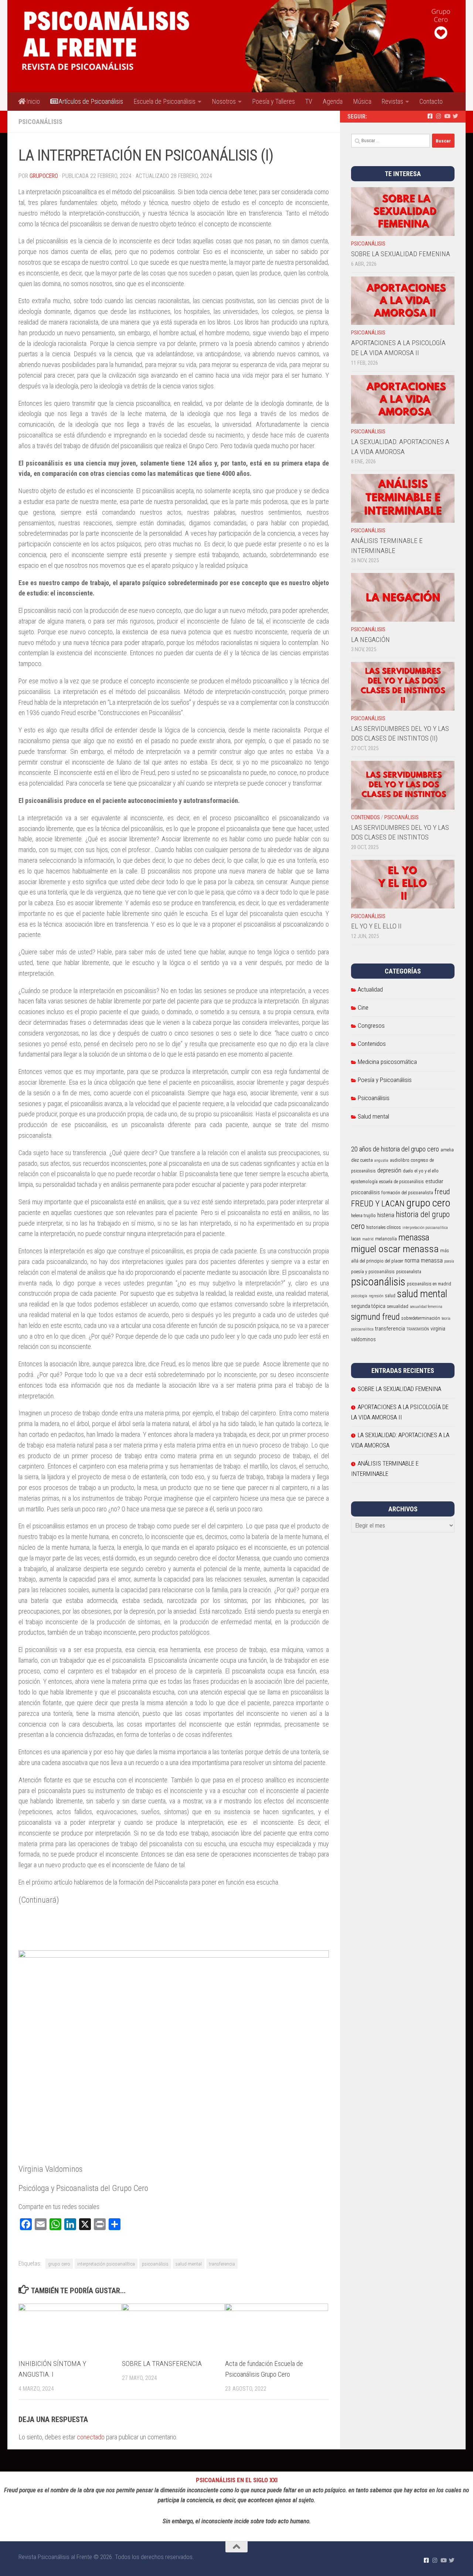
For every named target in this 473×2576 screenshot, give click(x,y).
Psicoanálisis (40, 122)
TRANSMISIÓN (418, 1329)
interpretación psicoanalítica (106, 2264)
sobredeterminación (421, 1318)
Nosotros (224, 101)
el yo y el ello (427, 1171)
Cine (363, 1007)
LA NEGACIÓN (370, 640)
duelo (408, 1171)
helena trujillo (363, 1216)
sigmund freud (375, 1317)
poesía (449, 1261)
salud (390, 1296)
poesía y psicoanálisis (373, 1272)
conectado (91, 2437)
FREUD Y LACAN (378, 1203)
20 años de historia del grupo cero (395, 1149)
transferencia (222, 2264)
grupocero (44, 176)
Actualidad (370, 989)
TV (309, 101)
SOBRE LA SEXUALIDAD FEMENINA (401, 254)
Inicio (32, 101)
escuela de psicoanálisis (401, 1182)
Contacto (431, 101)
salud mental (189, 2264)
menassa (414, 1237)
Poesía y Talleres (273, 101)
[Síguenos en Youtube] (447, 116)
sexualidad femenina (426, 1307)
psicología (359, 1296)
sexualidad (398, 1306)
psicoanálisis (155, 2264)
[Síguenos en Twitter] (455, 116)
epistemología (364, 1182)
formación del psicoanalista (407, 1193)
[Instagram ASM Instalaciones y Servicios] (438, 116)
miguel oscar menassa (395, 1249)
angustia (381, 1160)
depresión (389, 1170)
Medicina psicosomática (387, 1062)
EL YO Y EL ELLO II (376, 926)
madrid (368, 1239)
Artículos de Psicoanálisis (90, 101)
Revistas (392, 101)
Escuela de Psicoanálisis (164, 101)
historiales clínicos (384, 1227)
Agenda (333, 101)
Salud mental (373, 1116)
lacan (356, 1239)
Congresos (371, 1026)
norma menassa (424, 1260)
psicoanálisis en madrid (429, 1284)
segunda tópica (368, 1306)
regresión (376, 1296)
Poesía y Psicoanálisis (385, 1080)
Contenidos (365, 817)
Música (362, 101)
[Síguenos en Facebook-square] (430, 116)
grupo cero (59, 2264)
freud (442, 1192)
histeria (386, 1215)
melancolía (386, 1239)
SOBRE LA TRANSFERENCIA (162, 2364)
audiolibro (400, 1160)
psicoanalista (409, 1272)
